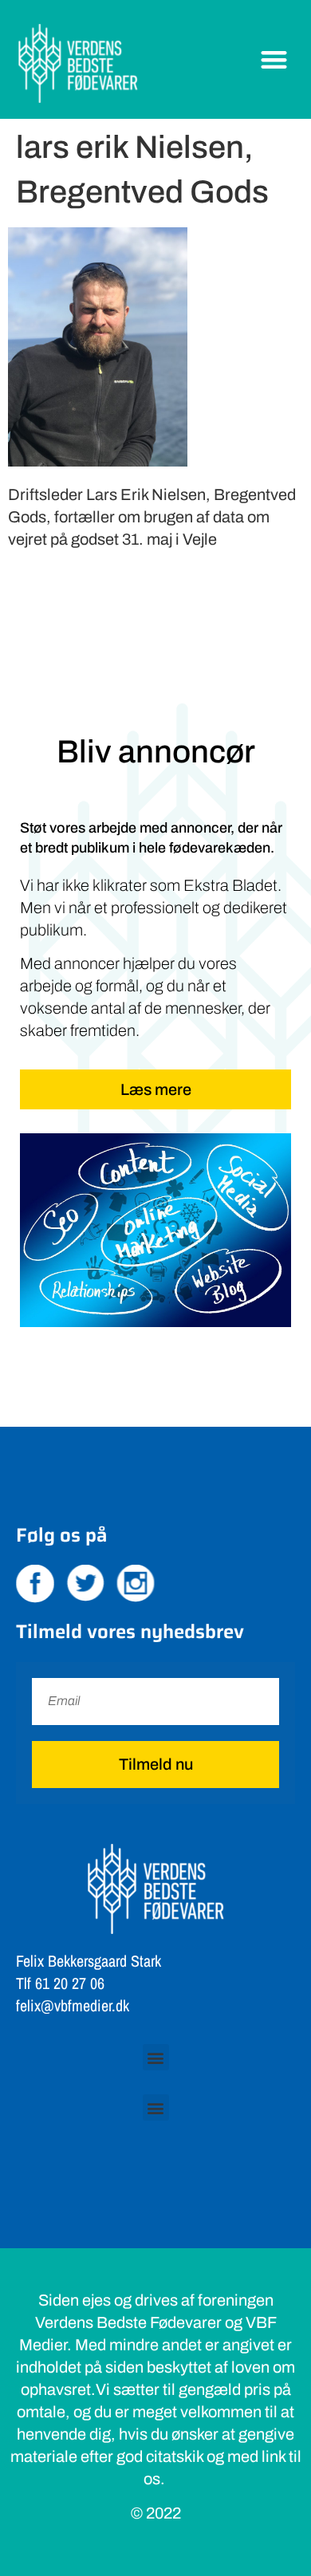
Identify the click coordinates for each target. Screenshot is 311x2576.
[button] (275, 59)
